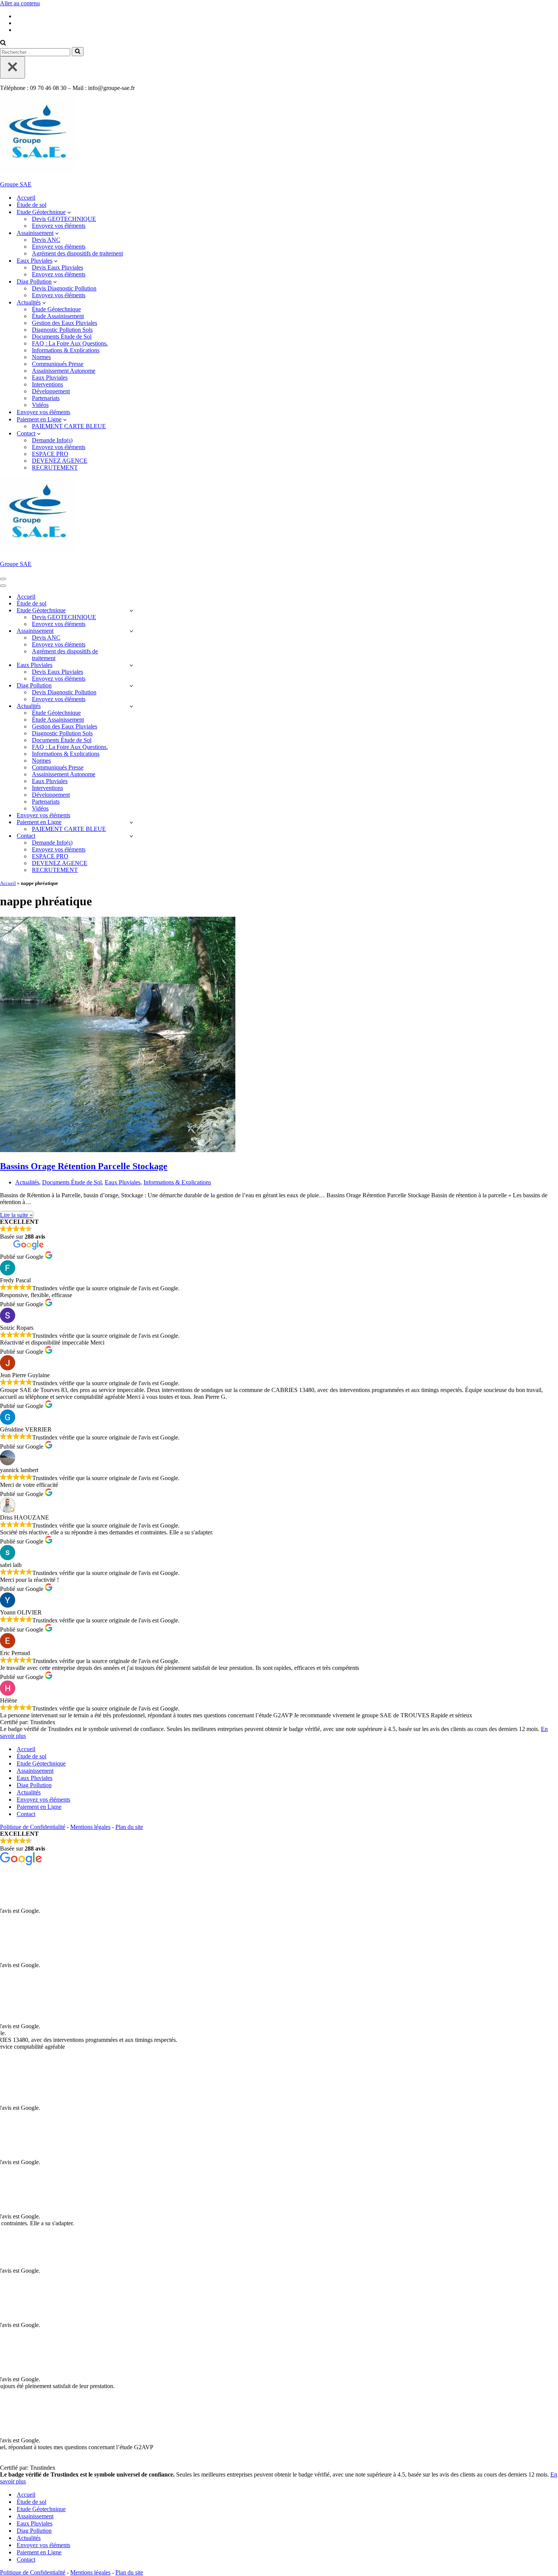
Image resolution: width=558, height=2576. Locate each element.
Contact (26, 1814)
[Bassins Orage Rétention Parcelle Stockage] (118, 1150)
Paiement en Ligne (39, 1807)
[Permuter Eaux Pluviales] (131, 665)
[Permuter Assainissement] (131, 631)
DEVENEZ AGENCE (60, 461)
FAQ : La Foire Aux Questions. (70, 343)
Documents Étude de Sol (62, 337)
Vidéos (40, 405)
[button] (69, 212)
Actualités (27, 1182)
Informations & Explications (66, 350)
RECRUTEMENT (55, 467)
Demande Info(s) (52, 440)
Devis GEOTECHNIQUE (64, 219)
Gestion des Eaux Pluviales (65, 323)
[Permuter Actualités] (131, 706)
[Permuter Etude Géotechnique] (131, 611)
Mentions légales (90, 1827)
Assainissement (35, 1771)
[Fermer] (13, 67)
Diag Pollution (34, 1785)
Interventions (47, 384)
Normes (41, 357)
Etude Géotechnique (41, 1763)
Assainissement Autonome (64, 371)
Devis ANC (46, 240)
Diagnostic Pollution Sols (62, 330)
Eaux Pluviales (50, 378)
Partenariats (46, 398)
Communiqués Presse (58, 364)
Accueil (26, 198)
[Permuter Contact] (131, 836)
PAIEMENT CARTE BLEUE (69, 426)
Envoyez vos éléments (59, 226)
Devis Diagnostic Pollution (64, 288)
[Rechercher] (3, 43)
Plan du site (129, 1827)
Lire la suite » (16, 1215)
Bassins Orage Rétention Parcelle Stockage (84, 1166)
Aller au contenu (20, 3)
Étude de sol (32, 205)
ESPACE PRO (50, 454)
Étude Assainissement (58, 316)
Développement (51, 391)
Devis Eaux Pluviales (58, 267)
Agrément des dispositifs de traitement (77, 253)
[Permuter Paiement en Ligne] (131, 822)
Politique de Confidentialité (33, 1827)
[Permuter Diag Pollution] (131, 686)
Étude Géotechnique (56, 309)
